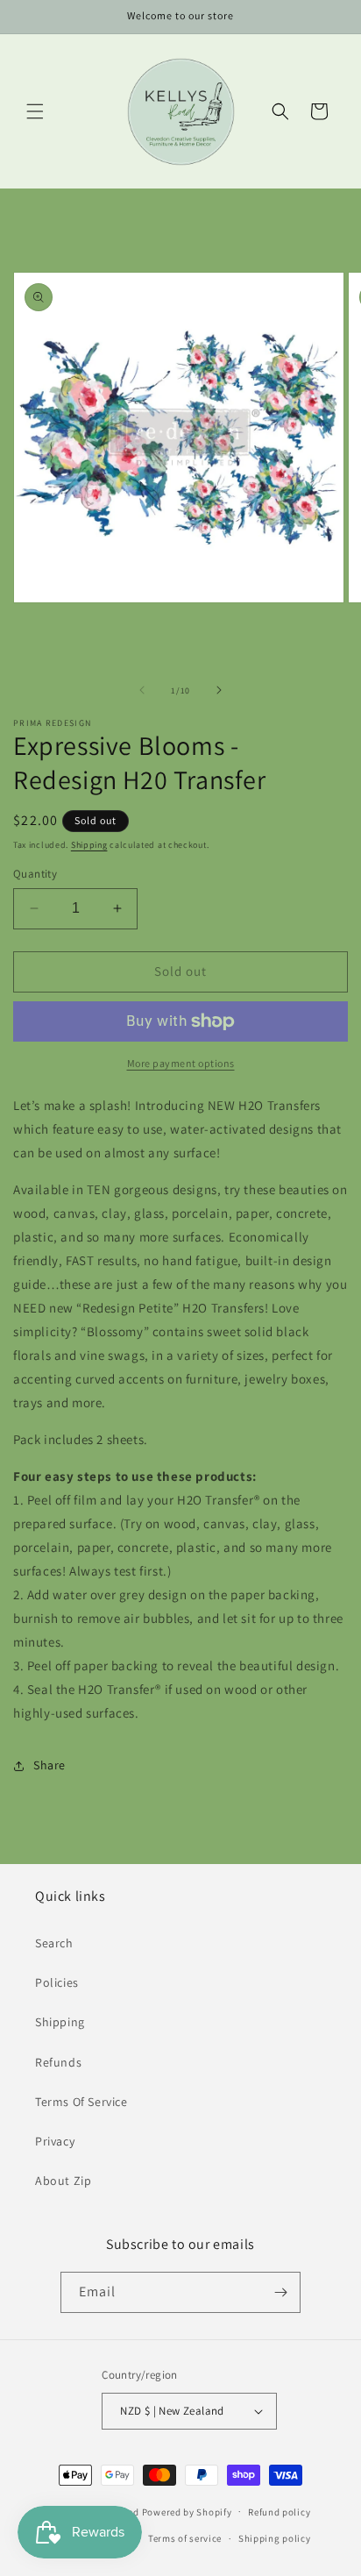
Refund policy (279, 2512)
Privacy (55, 2141)
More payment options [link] (181, 1063)
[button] (35, 111)
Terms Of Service (81, 2102)
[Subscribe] (280, 2292)
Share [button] (50, 1765)
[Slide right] (219, 690)
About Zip (63, 2181)
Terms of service (185, 2538)
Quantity (35, 874)
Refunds (58, 2062)
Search (54, 1943)
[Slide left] (142, 690)
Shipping (89, 845)
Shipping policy (275, 2538)
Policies (57, 1982)
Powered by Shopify (187, 2511)
